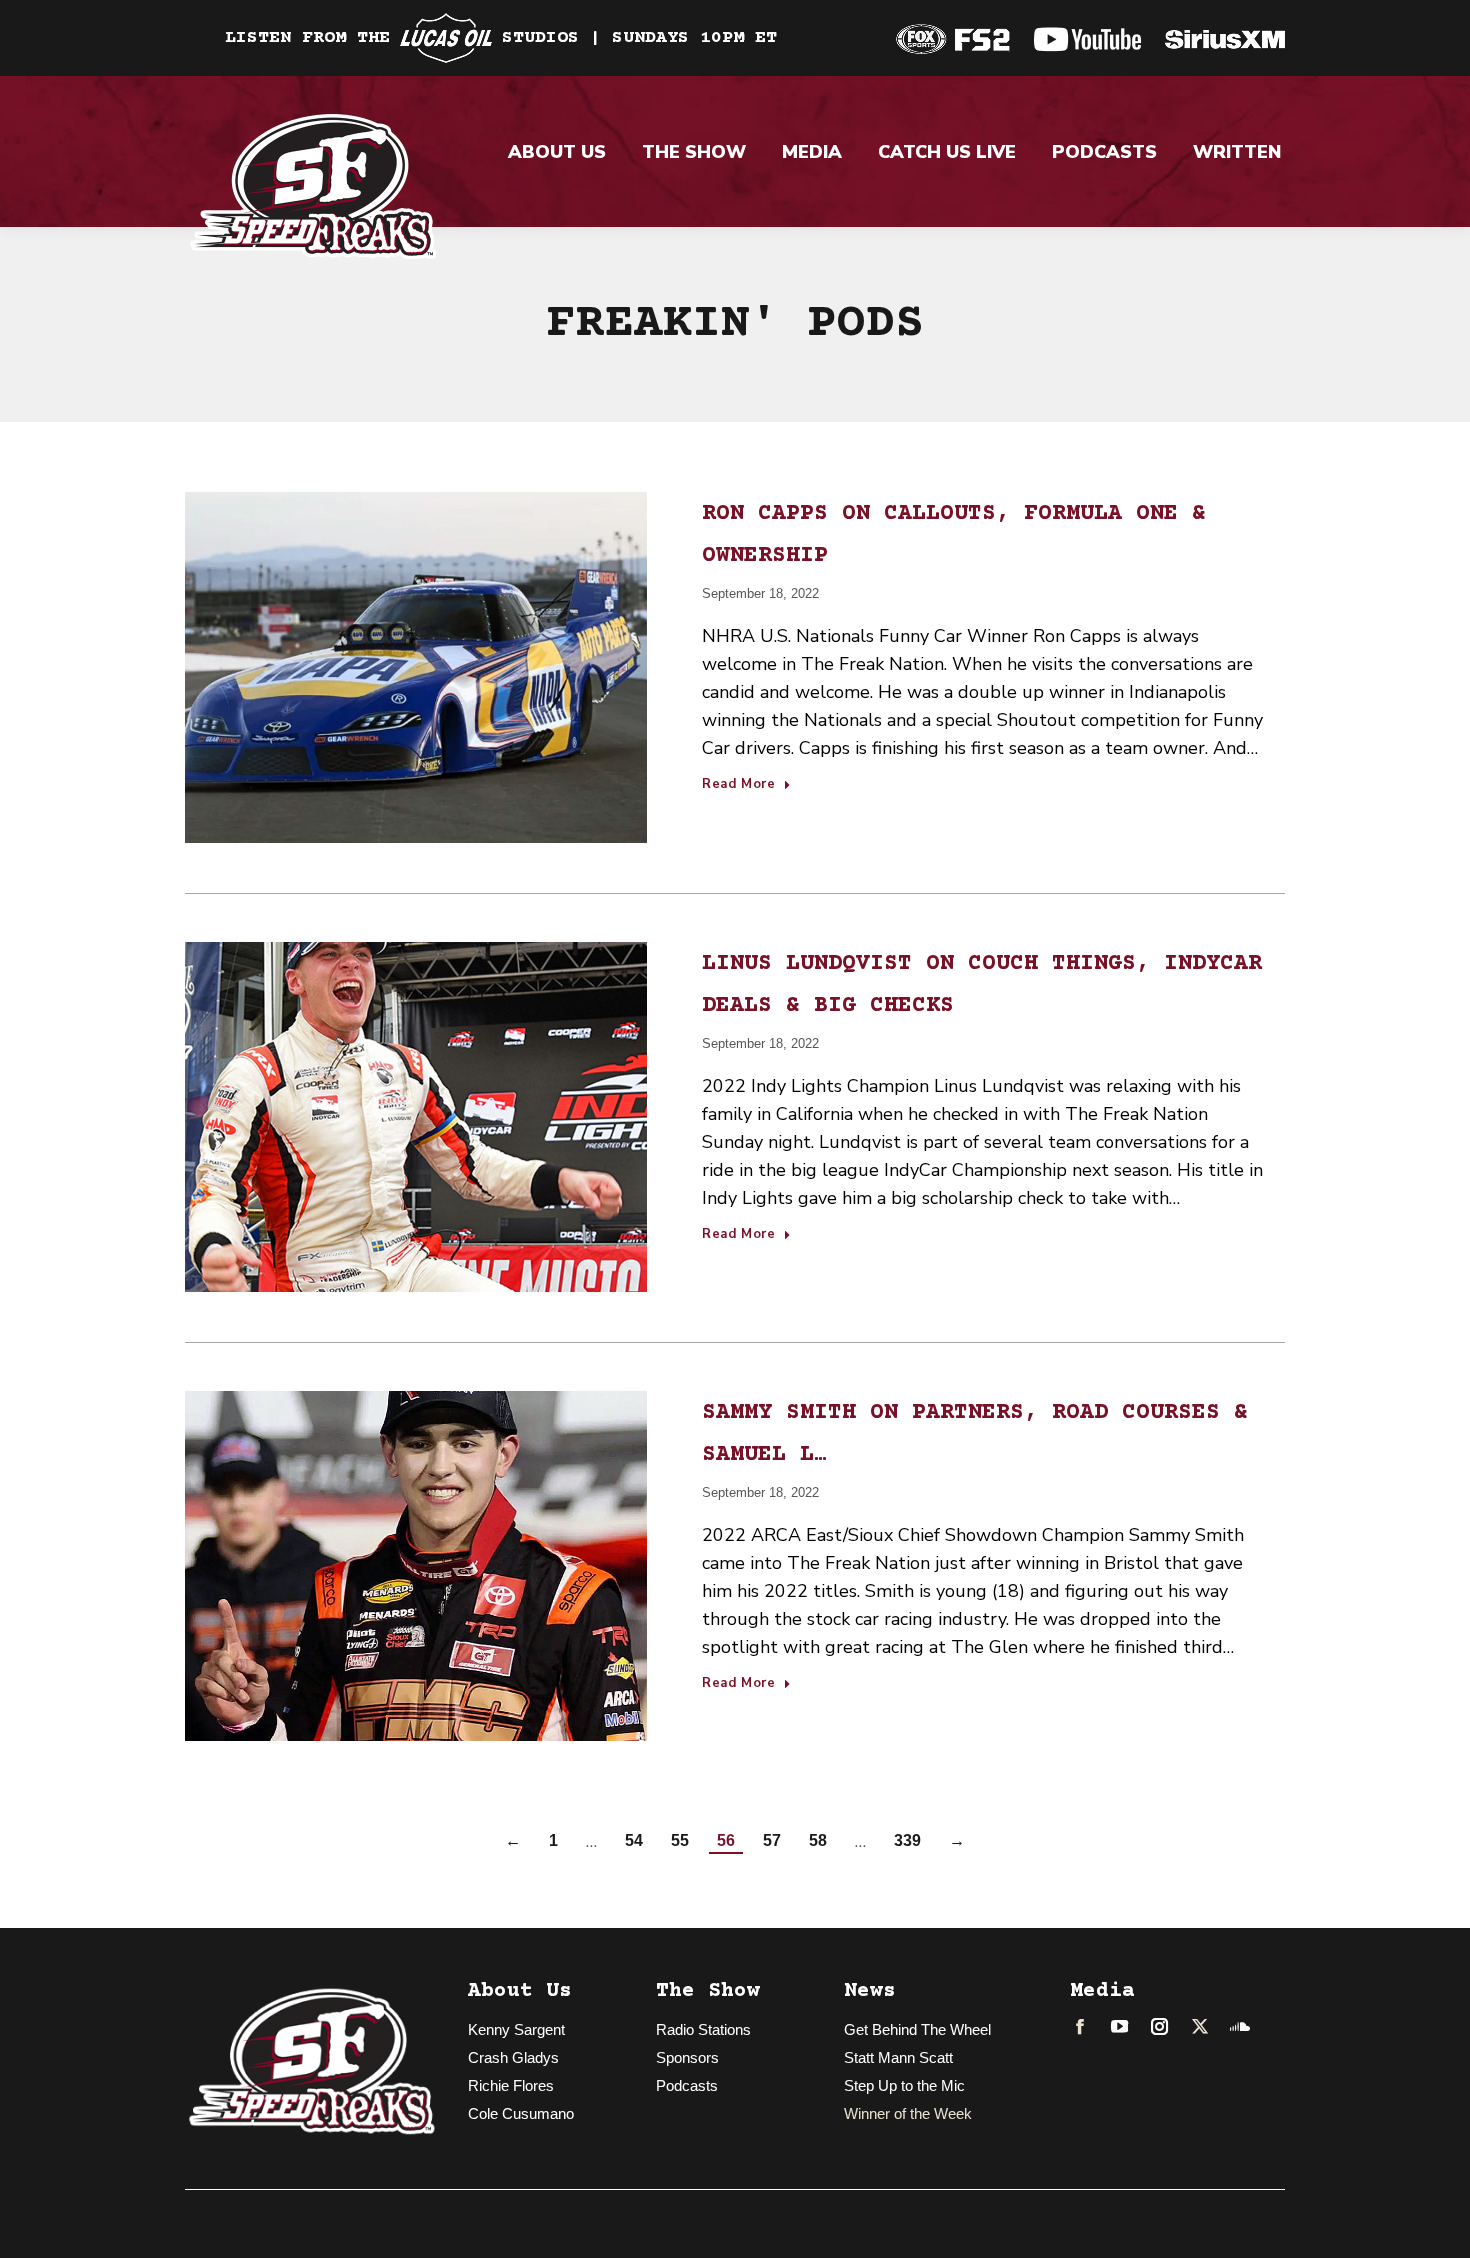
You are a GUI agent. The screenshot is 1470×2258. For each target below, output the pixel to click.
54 (634, 1840)
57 (772, 1840)
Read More (739, 785)
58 (818, 1840)
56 (726, 1840)
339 (907, 1840)
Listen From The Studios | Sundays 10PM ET (501, 38)
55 (680, 1840)
